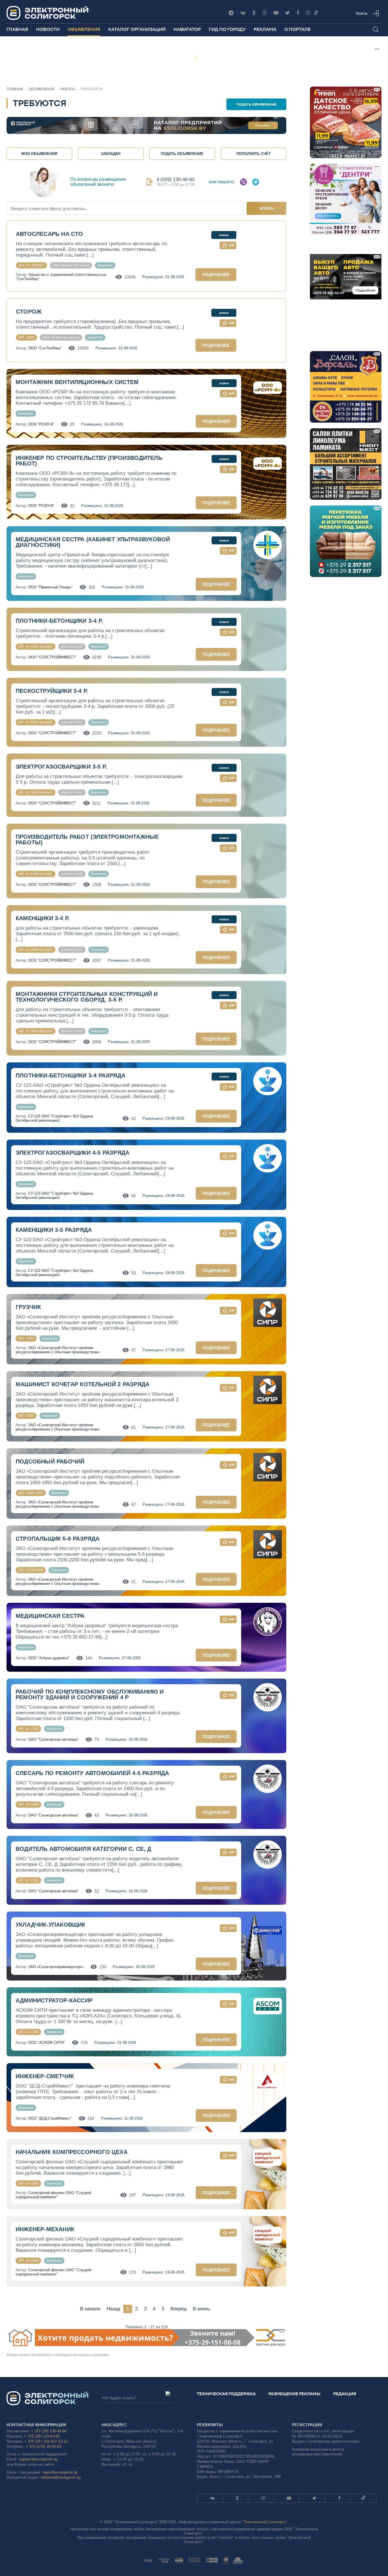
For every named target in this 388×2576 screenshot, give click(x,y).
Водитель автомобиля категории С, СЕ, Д (84, 1849)
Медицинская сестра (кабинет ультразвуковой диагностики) (93, 542)
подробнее (216, 275)
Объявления (84, 29)
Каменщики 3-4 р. (43, 918)
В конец (201, 2309)
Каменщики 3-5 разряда (54, 1230)
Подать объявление (256, 104)
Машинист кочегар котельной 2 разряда (83, 1384)
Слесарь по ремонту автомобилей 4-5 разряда (92, 1773)
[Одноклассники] (254, 13)
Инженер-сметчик (45, 2076)
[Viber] (308, 13)
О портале (298, 29)
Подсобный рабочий (50, 1461)
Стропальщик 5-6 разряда (58, 1539)
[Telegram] (231, 13)
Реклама (265, 29)
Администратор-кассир (54, 2000)
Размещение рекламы (294, 2394)
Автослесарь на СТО (50, 234)
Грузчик (28, 1307)
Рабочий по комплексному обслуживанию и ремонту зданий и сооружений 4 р (90, 1694)
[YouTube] (276, 13)
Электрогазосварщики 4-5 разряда (72, 1153)
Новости (48, 29)
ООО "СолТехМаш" (45, 348)
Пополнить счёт (254, 154)
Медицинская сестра (50, 1616)
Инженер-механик (45, 2229)
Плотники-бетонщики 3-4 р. (59, 621)
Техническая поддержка (226, 2394)
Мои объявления (39, 154)
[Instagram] (265, 13)
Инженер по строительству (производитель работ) (89, 461)
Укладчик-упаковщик (51, 1925)
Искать (267, 208)
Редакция (345, 2394)
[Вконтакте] (243, 13)
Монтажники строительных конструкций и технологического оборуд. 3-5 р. (87, 997)
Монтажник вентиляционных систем (77, 382)
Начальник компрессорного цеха (72, 2152)
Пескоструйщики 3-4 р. (52, 691)
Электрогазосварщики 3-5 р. (61, 767)
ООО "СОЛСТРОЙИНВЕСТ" (52, 657)
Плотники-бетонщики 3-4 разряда (70, 1075)
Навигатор (187, 29)
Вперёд (179, 2309)
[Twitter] (287, 13)
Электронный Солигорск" (265, 2522)
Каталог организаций (137, 29)
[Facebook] (298, 13)
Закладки (111, 154)
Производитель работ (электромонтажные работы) (87, 840)
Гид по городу (227, 29)
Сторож (29, 312)
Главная (17, 29)
